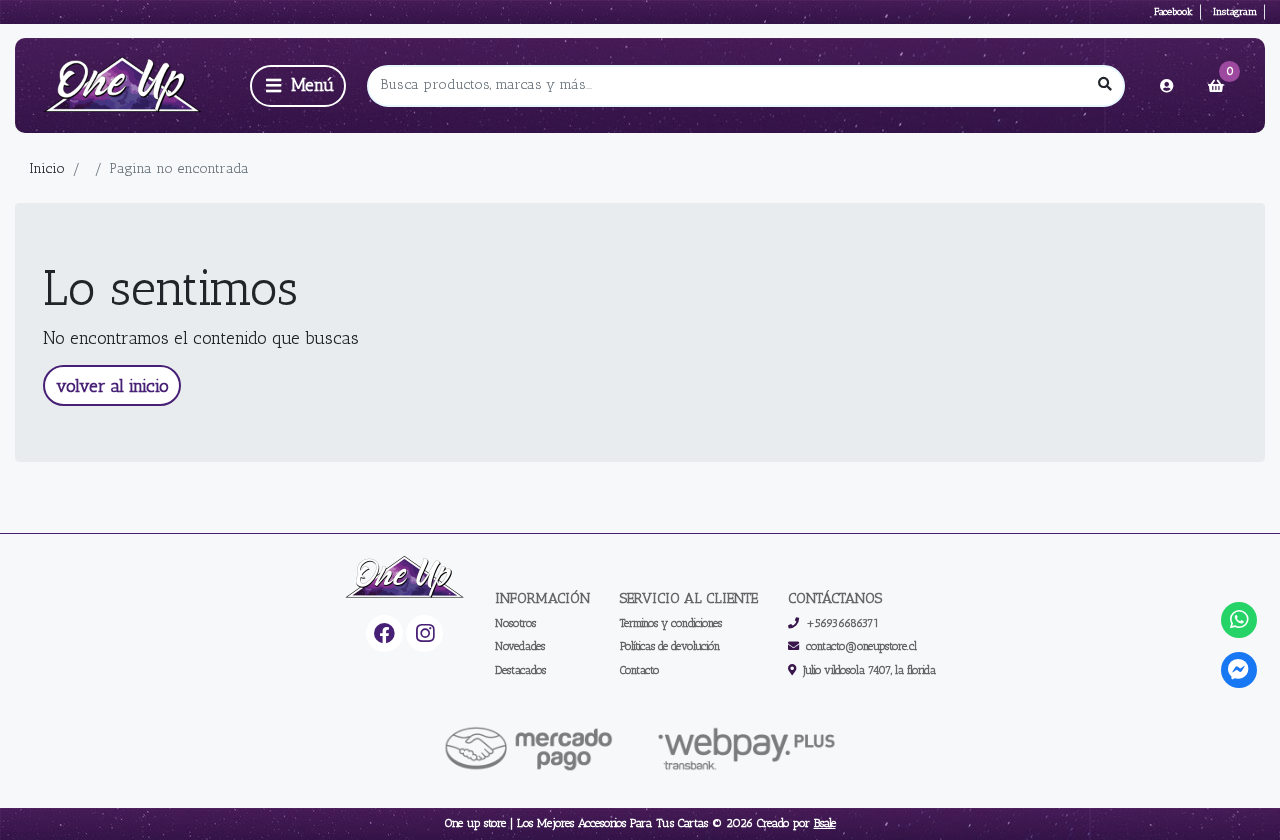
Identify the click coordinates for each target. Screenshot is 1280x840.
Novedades (520, 646)
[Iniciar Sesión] (1167, 86)
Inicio (47, 168)
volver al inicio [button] (112, 386)
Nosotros (515, 623)
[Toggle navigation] (298, 86)
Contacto (639, 670)
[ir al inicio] (405, 578)
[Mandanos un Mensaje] (1239, 670)
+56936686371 (842, 623)
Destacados (520, 670)
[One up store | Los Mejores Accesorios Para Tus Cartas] (129, 85)
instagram (1235, 11)
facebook (1173, 11)
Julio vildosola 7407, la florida (869, 670)
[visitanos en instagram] (424, 633)
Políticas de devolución (670, 646)
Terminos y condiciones (671, 623)
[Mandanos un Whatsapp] (1239, 620)
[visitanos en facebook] (384, 633)
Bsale (825, 823)
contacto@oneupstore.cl (861, 646)
